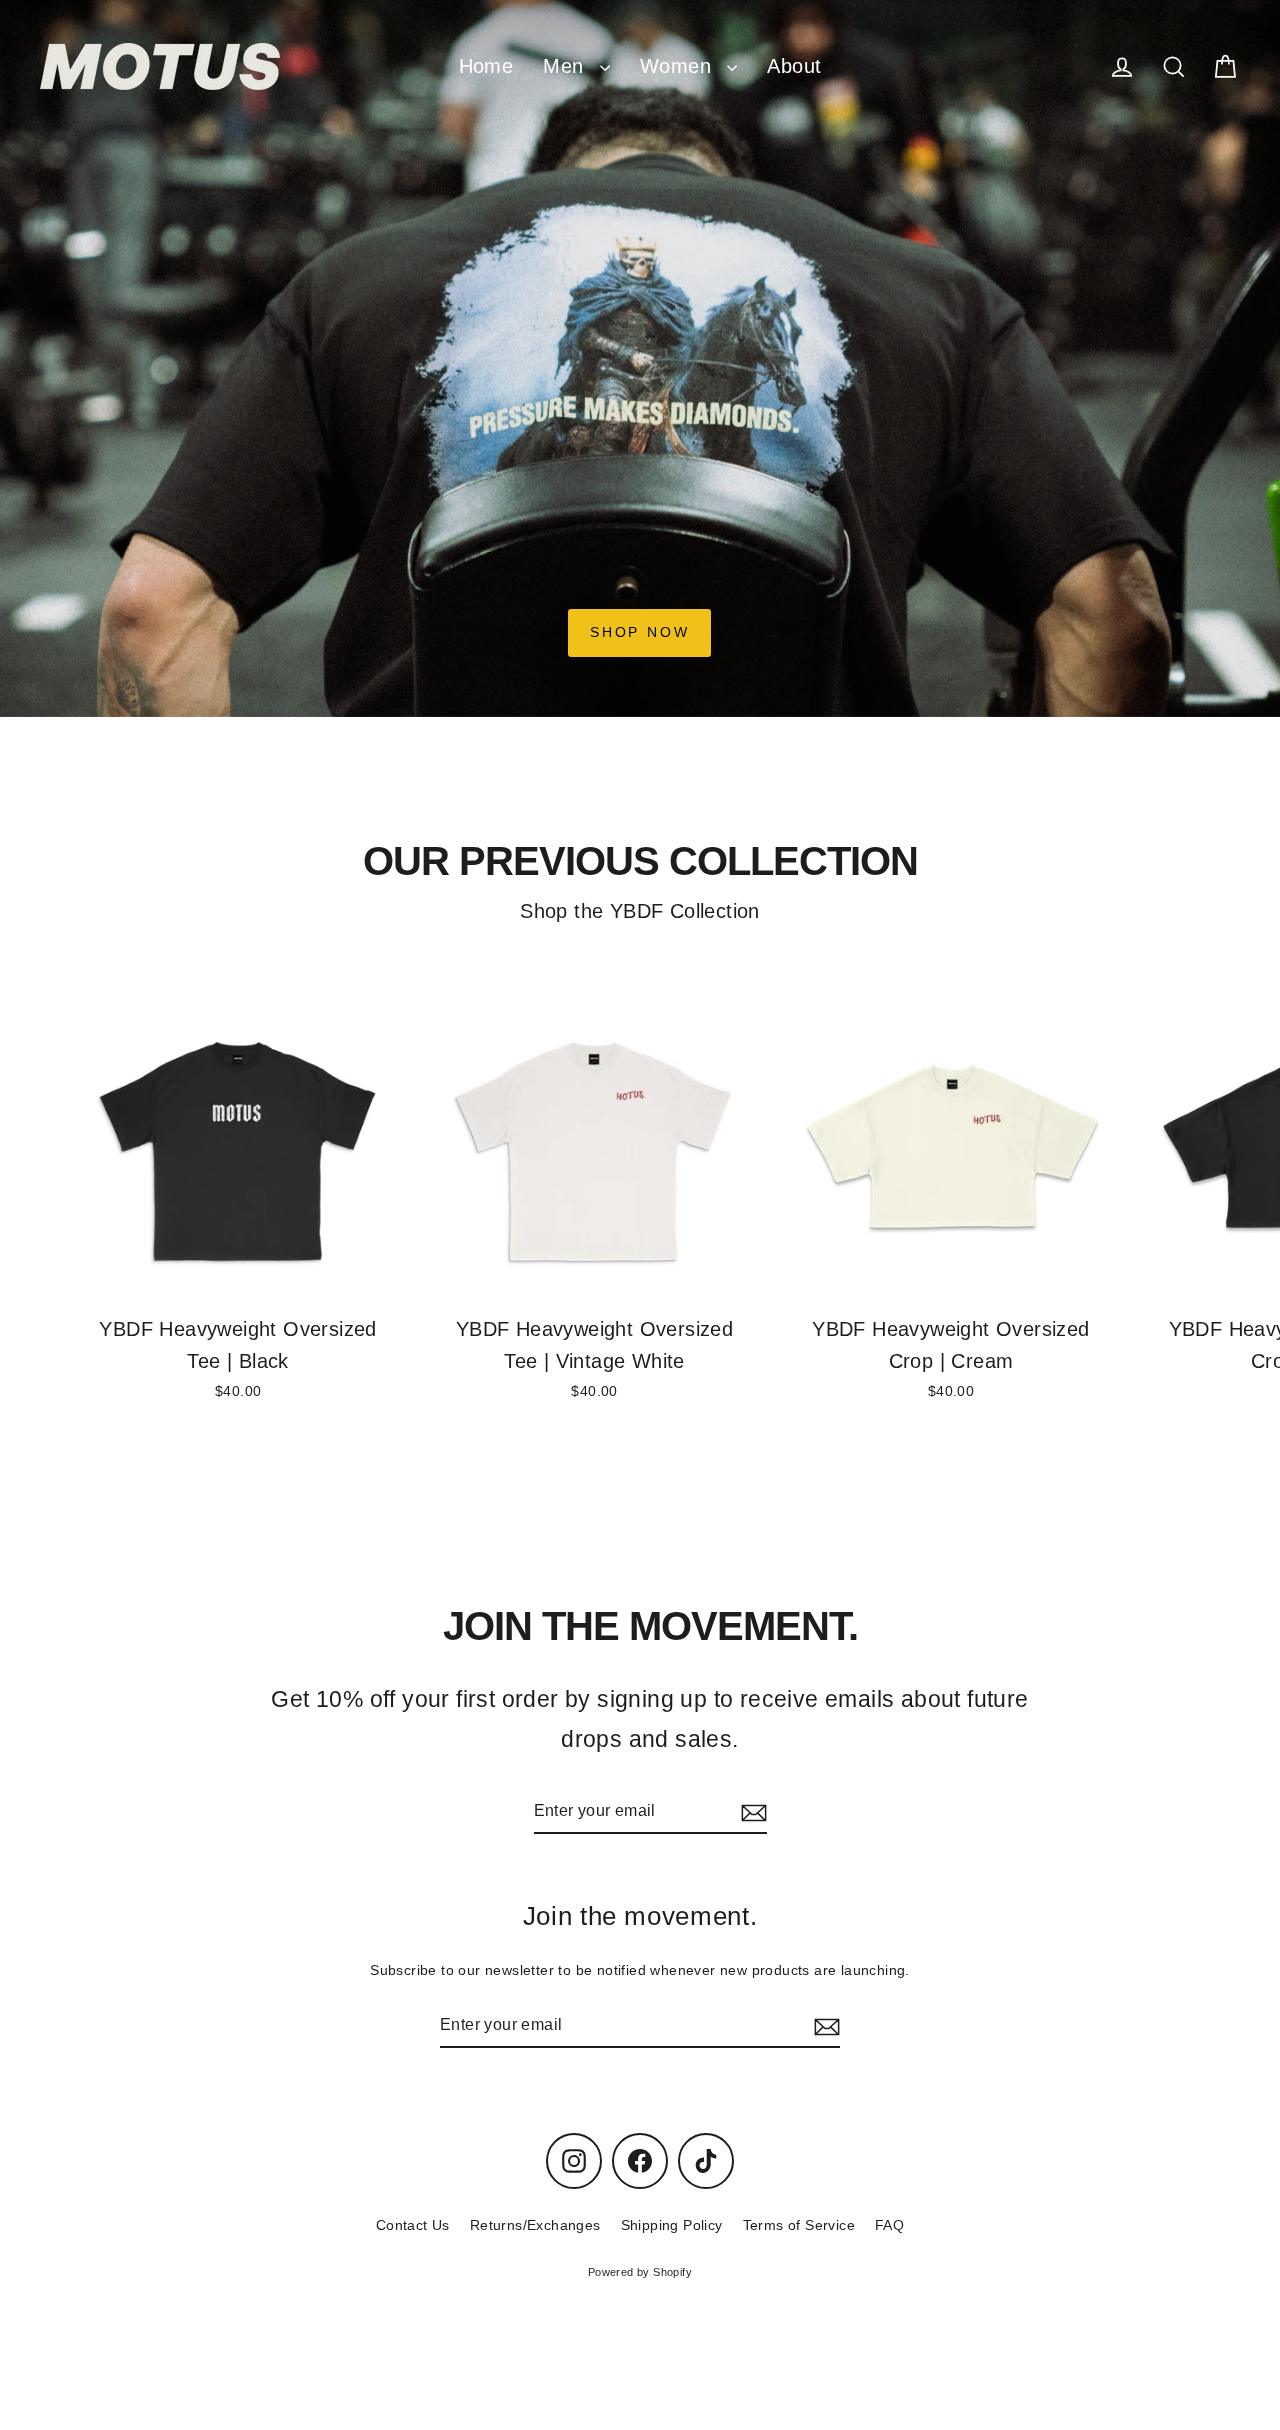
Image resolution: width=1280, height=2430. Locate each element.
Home (486, 66)
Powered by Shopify (640, 2272)
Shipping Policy (672, 2225)
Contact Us (413, 2225)
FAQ (889, 2225)
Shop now (639, 632)
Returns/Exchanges (535, 2225)
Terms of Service (799, 2225)
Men (566, 66)
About (794, 66)
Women (678, 66)
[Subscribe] (751, 1811)
